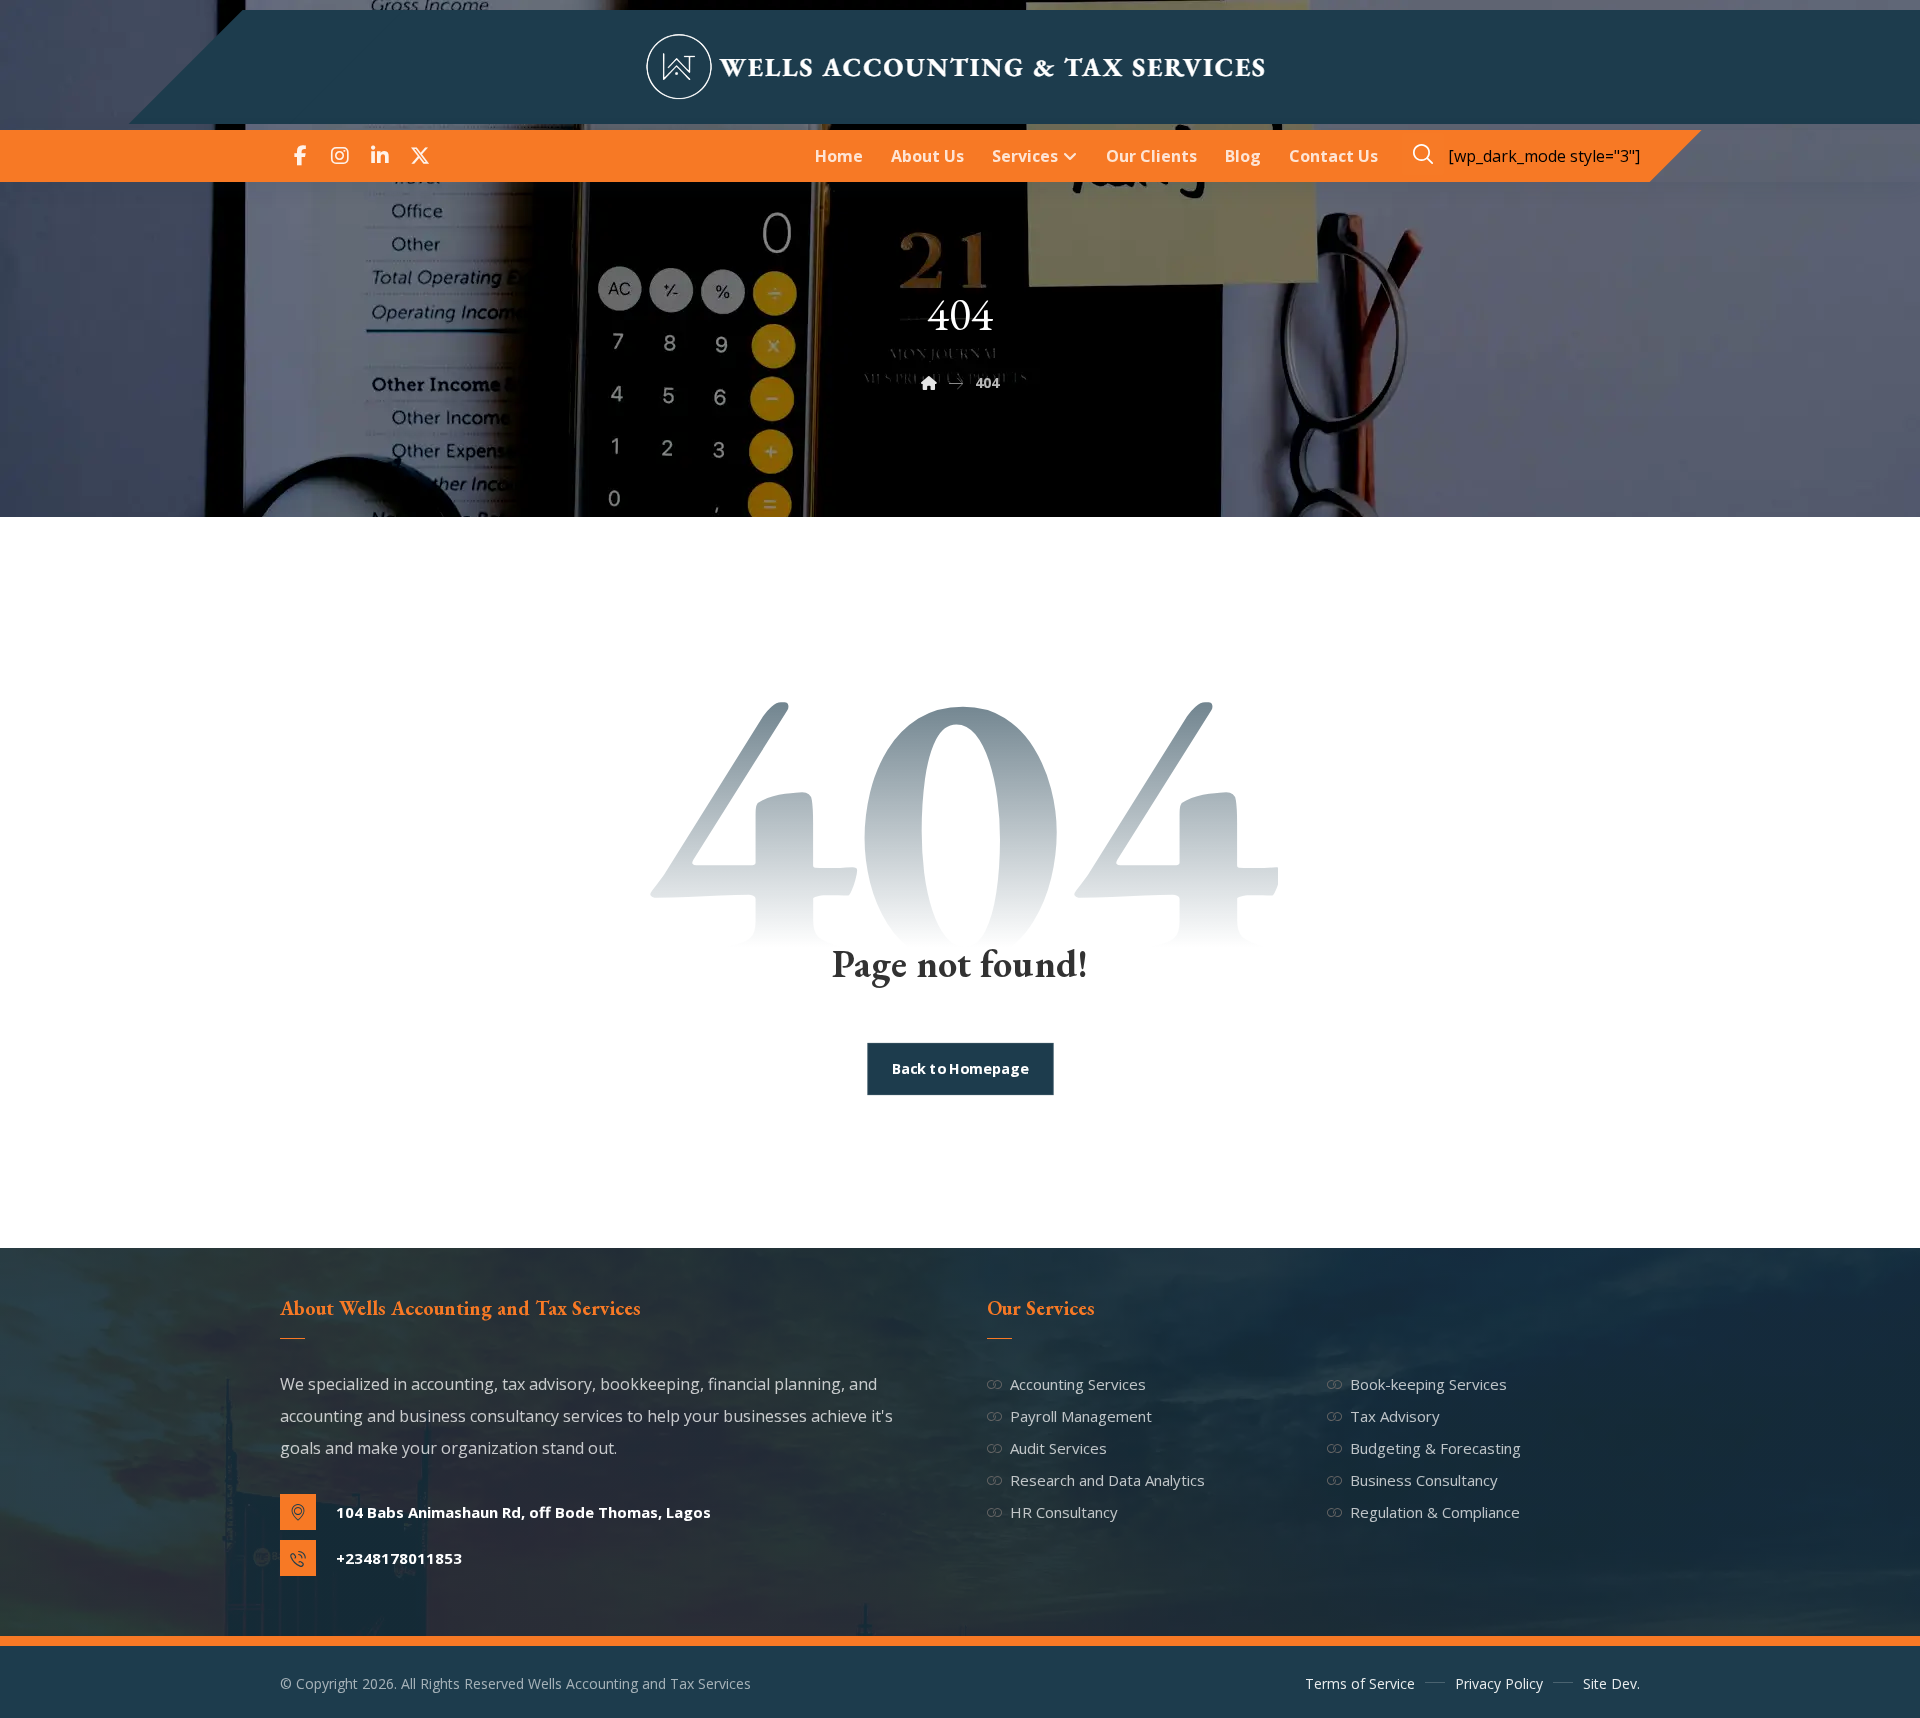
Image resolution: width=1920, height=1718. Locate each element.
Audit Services (1058, 1448)
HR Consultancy (1064, 1512)
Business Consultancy (1424, 1480)
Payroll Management (1081, 1416)
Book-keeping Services (1428, 1384)
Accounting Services (1078, 1384)
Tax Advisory (1395, 1416)
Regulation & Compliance (1435, 1512)
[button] (300, 156)
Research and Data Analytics (1107, 1480)
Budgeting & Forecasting (1435, 1448)
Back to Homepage (960, 1069)
